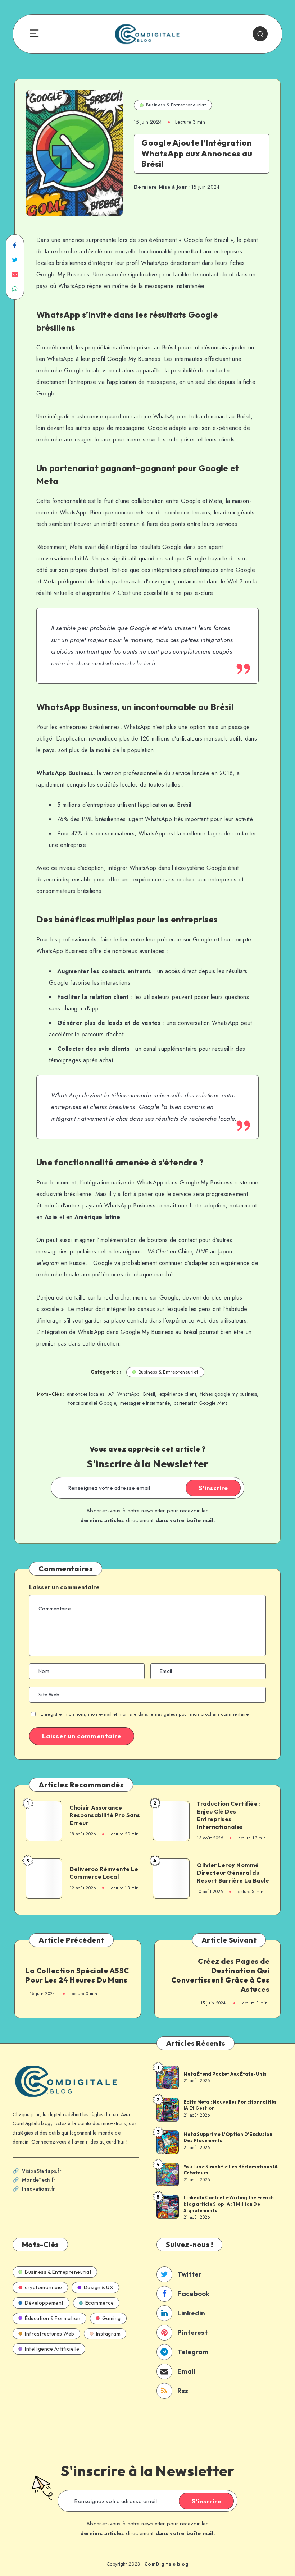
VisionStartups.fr (42, 2171)
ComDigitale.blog (166, 2564)
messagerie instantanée (145, 1403)
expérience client (178, 1394)
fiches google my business (229, 1394)
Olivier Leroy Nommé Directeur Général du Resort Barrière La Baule (233, 1873)
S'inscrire (213, 1488)
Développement (44, 2303)
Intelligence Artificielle (52, 2349)
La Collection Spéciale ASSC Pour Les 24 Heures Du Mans (77, 1975)
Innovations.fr (38, 2189)
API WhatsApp (124, 1394)
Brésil (149, 1394)
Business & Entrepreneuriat (176, 105)
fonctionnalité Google (92, 1403)
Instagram (108, 2334)
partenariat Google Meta (201, 1403)
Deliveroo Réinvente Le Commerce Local (104, 1873)
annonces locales (86, 1394)
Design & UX (99, 2287)
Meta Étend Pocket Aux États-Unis (225, 2074)
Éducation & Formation (53, 2318)
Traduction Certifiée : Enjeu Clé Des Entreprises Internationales (229, 1815)
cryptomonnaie (44, 2287)
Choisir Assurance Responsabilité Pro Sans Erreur (105, 1815)
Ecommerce (100, 2303)
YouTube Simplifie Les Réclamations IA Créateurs (231, 2170)
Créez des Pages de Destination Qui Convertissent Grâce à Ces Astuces (221, 1975)
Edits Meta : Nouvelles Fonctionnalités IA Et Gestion (230, 2105)
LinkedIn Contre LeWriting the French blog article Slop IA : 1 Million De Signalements (229, 2204)
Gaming (112, 2318)
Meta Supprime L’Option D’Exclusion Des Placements (228, 2137)
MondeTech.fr (39, 2180)
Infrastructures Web (50, 2334)
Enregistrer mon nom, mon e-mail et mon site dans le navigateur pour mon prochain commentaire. (145, 1714)
